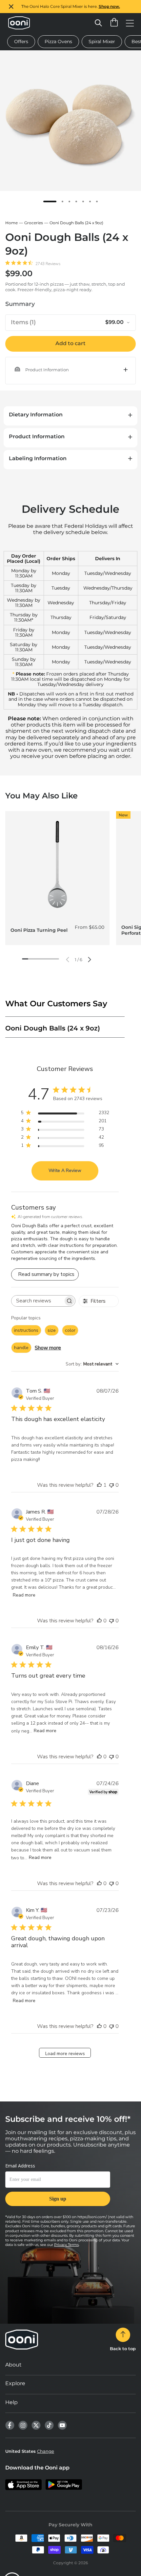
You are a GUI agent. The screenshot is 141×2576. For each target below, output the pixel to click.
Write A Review (65, 1171)
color (70, 1330)
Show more (48, 1348)
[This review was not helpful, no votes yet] (111, 1485)
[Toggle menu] (130, 23)
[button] (70, 370)
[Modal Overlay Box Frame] (58, 2188)
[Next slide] (90, 960)
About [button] (13, 2365)
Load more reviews (65, 2054)
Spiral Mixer (102, 42)
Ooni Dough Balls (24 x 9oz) (76, 223)
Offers (21, 42)
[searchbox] (37, 1301)
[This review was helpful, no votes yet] (99, 1621)
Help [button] (11, 2402)
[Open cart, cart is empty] (114, 23)
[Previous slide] (68, 960)
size (52, 1330)
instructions (26, 1330)
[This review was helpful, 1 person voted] (99, 1485)
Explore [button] (15, 2383)
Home (11, 223)
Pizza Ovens (58, 42)
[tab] (50, 201)
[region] (70, 7)
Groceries (34, 223)
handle (21, 1348)
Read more (24, 1595)
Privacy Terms (66, 2245)
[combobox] (92, 1364)
